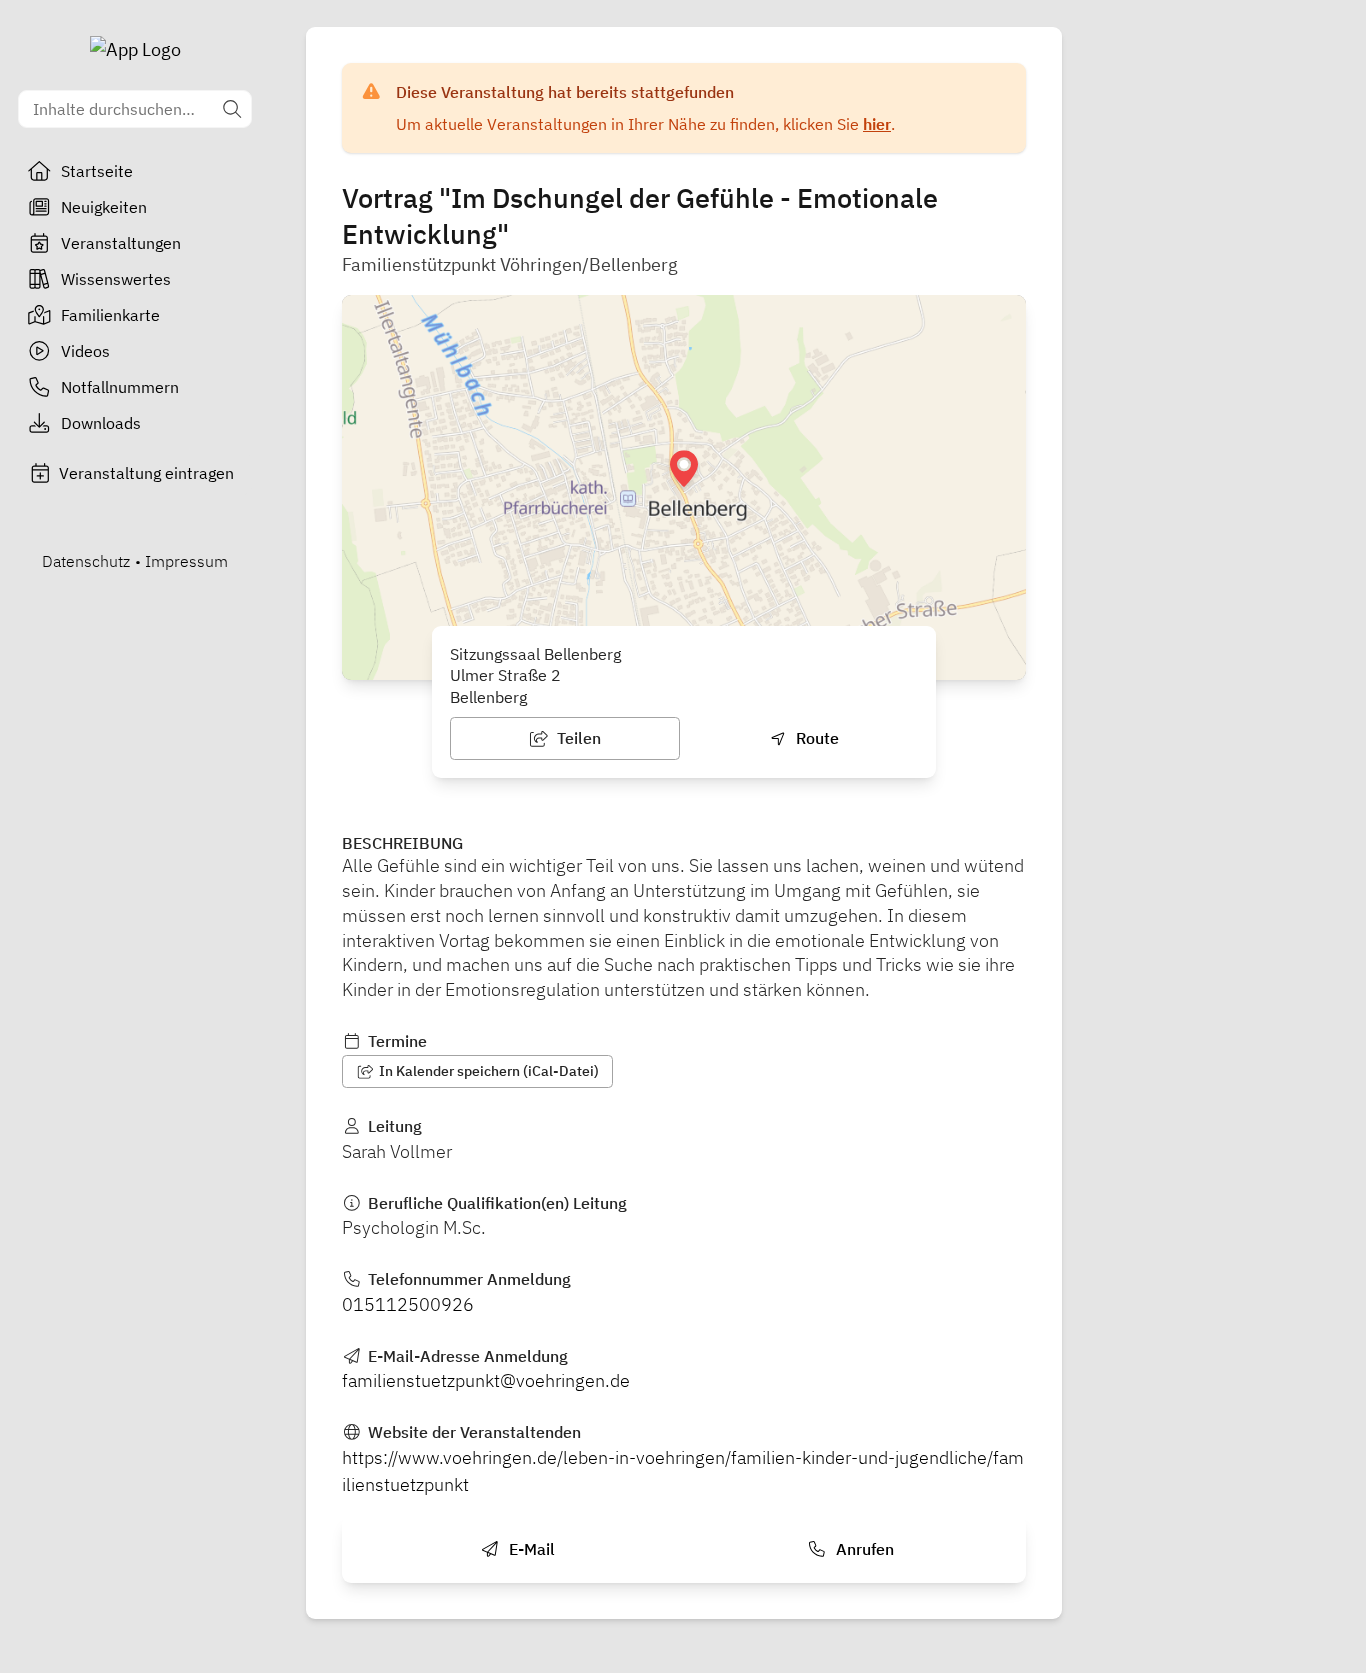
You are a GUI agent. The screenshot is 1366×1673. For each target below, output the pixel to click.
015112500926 (408, 1304)
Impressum (186, 561)
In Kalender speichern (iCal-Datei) (487, 1071)
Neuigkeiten (104, 207)
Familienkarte (110, 315)
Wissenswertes (116, 279)
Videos (85, 351)
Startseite (97, 171)
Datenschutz (86, 561)
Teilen (577, 738)
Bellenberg (488, 697)
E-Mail (530, 1549)
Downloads (101, 423)
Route (815, 738)
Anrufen (863, 1549)
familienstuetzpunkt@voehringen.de (486, 1380)
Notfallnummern (120, 387)
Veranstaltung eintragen (146, 473)
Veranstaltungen (121, 243)
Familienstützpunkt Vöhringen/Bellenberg (510, 264)
